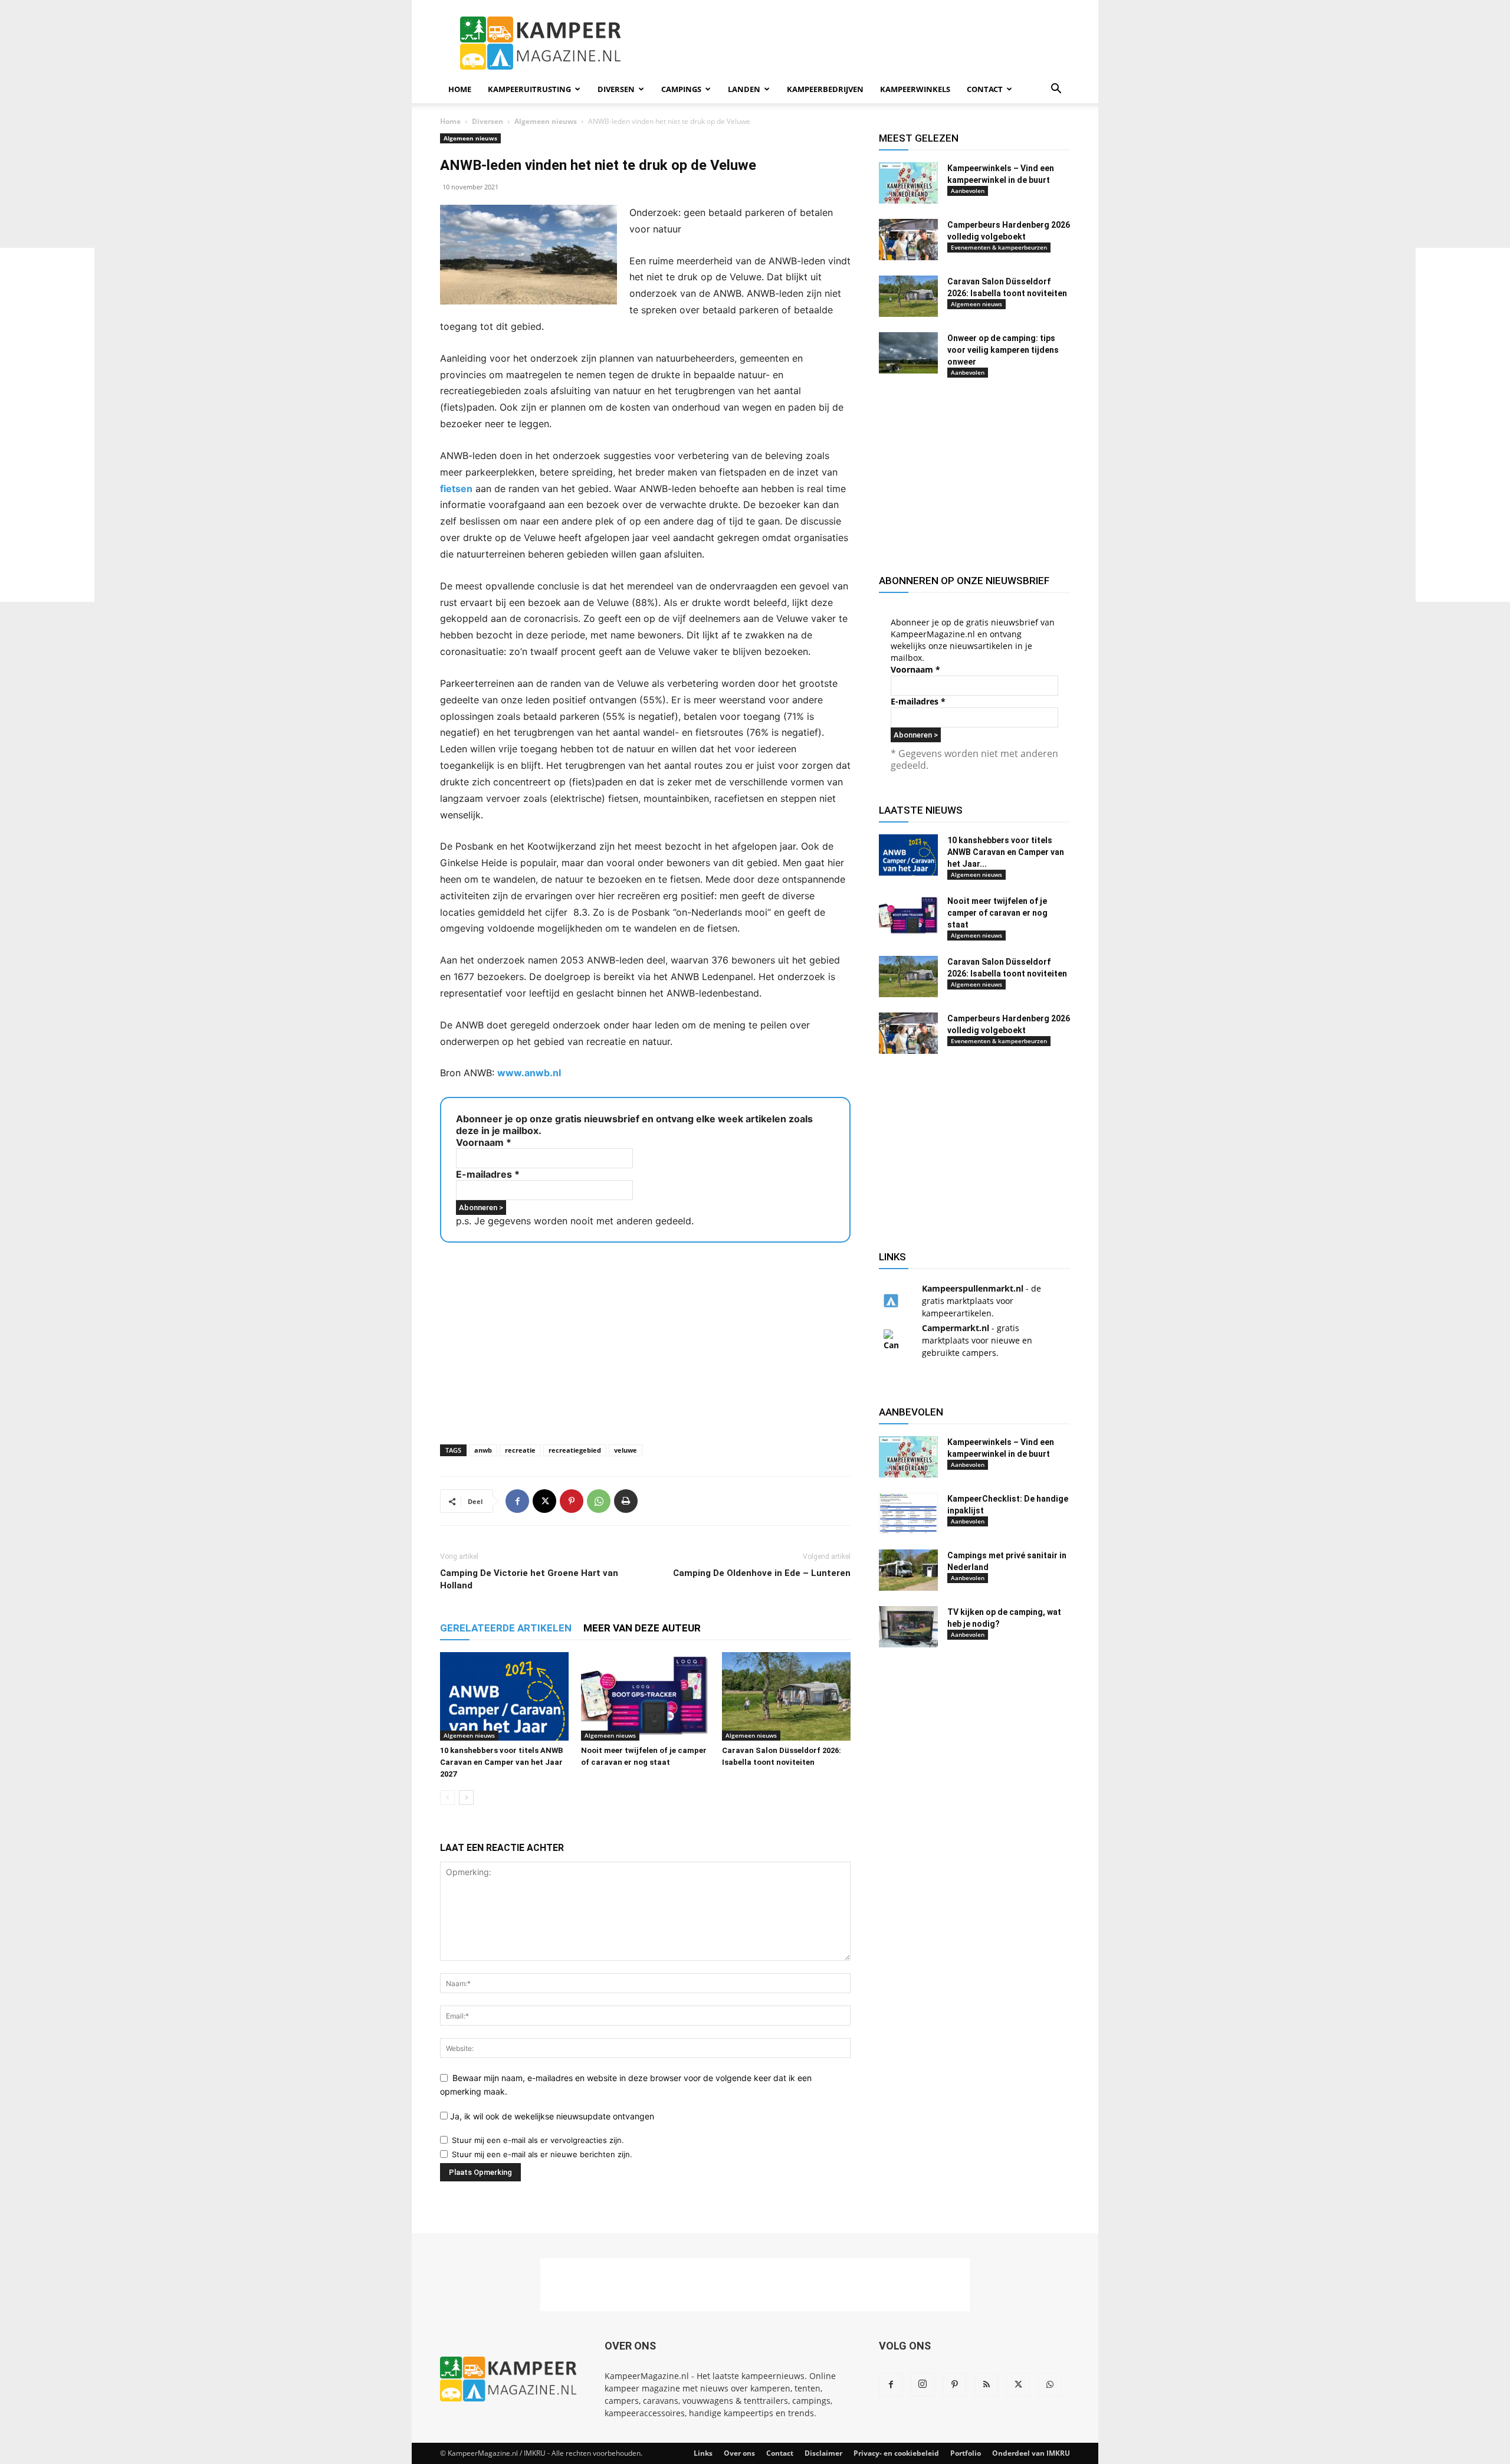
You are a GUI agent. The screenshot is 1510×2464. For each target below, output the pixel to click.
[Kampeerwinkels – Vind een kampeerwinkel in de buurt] (908, 183)
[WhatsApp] (599, 1501)
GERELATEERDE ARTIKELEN (506, 1628)
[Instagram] (923, 2384)
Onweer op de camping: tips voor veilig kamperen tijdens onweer (1003, 350)
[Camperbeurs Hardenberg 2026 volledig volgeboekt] (908, 240)
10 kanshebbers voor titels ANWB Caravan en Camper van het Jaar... (1006, 852)
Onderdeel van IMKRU (1031, 2453)
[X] (544, 1501)
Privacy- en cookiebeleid (896, 2453)
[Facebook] (517, 1501)
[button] (1056, 90)
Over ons (739, 2453)
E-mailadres (488, 1174)
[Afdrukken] (626, 1501)
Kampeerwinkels (915, 89)
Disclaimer (823, 2453)
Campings (681, 89)
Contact (985, 89)
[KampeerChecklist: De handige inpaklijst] (908, 1513)
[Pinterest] (572, 1501)
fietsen (456, 489)
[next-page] (466, 1798)
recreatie (520, 1450)
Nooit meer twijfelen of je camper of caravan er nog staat (997, 913)
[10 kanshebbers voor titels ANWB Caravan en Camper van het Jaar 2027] (504, 1696)
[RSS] (986, 2385)
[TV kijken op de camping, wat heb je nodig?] (908, 1627)
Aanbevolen (968, 191)
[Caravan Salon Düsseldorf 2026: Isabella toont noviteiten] (786, 1696)
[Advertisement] (1463, 425)
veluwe (626, 1450)
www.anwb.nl (529, 1073)
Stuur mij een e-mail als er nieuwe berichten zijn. (542, 2154)
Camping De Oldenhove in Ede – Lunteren (762, 1573)
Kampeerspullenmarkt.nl (973, 1288)
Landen (744, 89)
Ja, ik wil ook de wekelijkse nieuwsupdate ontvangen (551, 2116)
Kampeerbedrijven (825, 89)
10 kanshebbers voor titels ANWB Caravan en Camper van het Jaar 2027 (501, 1762)
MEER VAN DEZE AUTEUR (642, 1628)
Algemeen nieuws (546, 121)
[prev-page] (447, 1798)
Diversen (616, 89)
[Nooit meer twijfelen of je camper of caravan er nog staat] (645, 1696)
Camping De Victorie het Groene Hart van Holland (529, 1579)
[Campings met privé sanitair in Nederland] (908, 1570)
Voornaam (484, 1142)
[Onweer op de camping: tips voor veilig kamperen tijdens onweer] (908, 353)
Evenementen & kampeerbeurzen (999, 247)
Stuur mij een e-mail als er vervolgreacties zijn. (538, 2140)
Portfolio (966, 2453)
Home (460, 89)
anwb (483, 1450)
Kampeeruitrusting (529, 89)
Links (703, 2453)
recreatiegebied (575, 1450)
